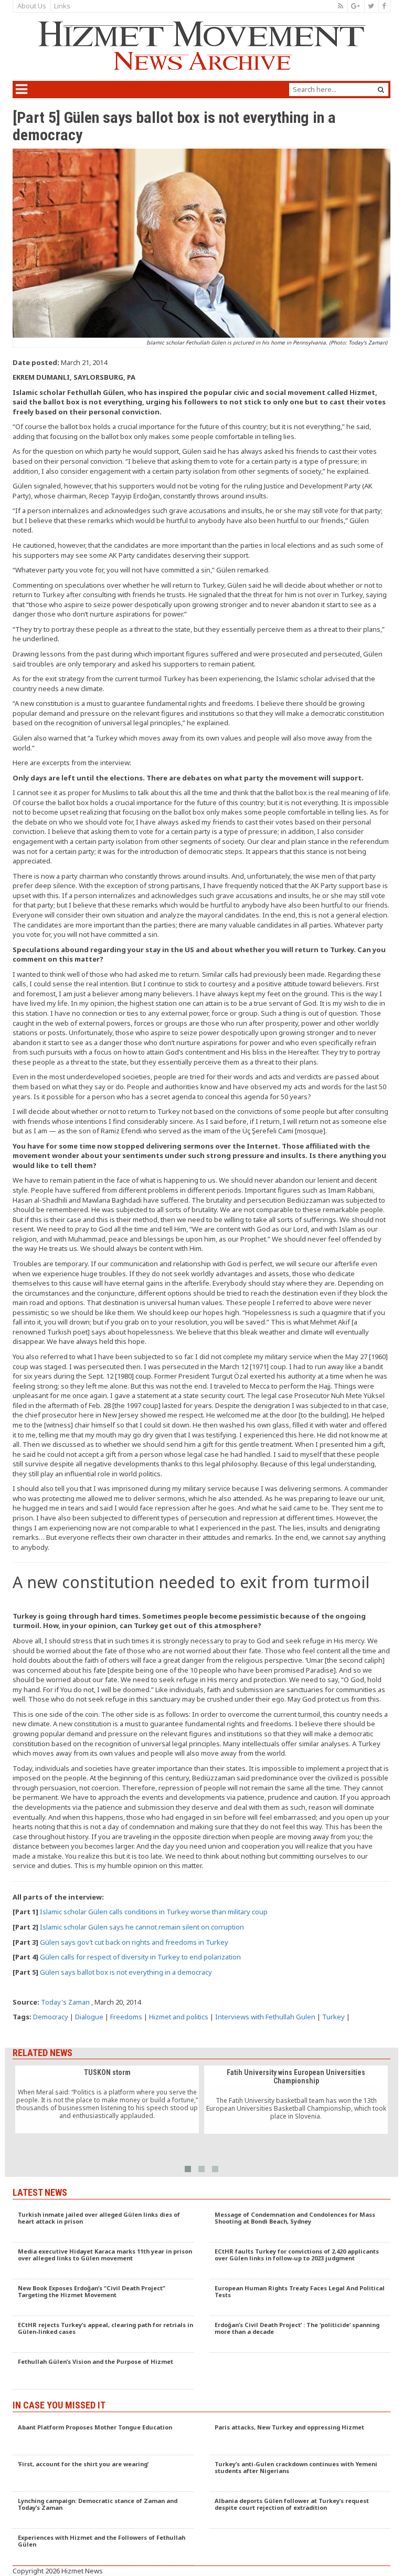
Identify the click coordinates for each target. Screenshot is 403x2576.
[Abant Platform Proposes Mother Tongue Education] (103, 2437)
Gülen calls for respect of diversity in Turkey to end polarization (140, 1957)
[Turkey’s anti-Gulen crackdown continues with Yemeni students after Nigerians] (300, 2474)
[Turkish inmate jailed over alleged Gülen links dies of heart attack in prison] (103, 2224)
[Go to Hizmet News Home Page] (201, 46)
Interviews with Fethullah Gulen (265, 2017)
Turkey (333, 2017)
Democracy (51, 2017)
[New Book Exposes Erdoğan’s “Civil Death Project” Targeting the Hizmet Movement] (103, 2298)
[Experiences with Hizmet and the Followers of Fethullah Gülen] (103, 2547)
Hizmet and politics (179, 2017)
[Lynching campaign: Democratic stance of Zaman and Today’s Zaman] (103, 2510)
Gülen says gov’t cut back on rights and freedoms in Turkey (134, 1942)
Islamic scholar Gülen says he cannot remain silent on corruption (142, 1927)
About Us (32, 6)
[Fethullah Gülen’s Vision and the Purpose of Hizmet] (103, 2371)
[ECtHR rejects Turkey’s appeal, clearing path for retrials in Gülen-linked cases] (103, 2334)
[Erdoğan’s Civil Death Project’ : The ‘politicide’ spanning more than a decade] (300, 2334)
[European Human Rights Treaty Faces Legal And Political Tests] (300, 2298)
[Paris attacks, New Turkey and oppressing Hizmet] (300, 2437)
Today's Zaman (65, 2002)
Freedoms (126, 2017)
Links (62, 6)
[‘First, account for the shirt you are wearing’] (103, 2474)
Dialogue (89, 2017)
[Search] (381, 90)
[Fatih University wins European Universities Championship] (296, 2100)
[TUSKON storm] (107, 2099)
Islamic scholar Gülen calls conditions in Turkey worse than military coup (154, 1912)
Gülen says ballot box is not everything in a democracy (126, 1972)
